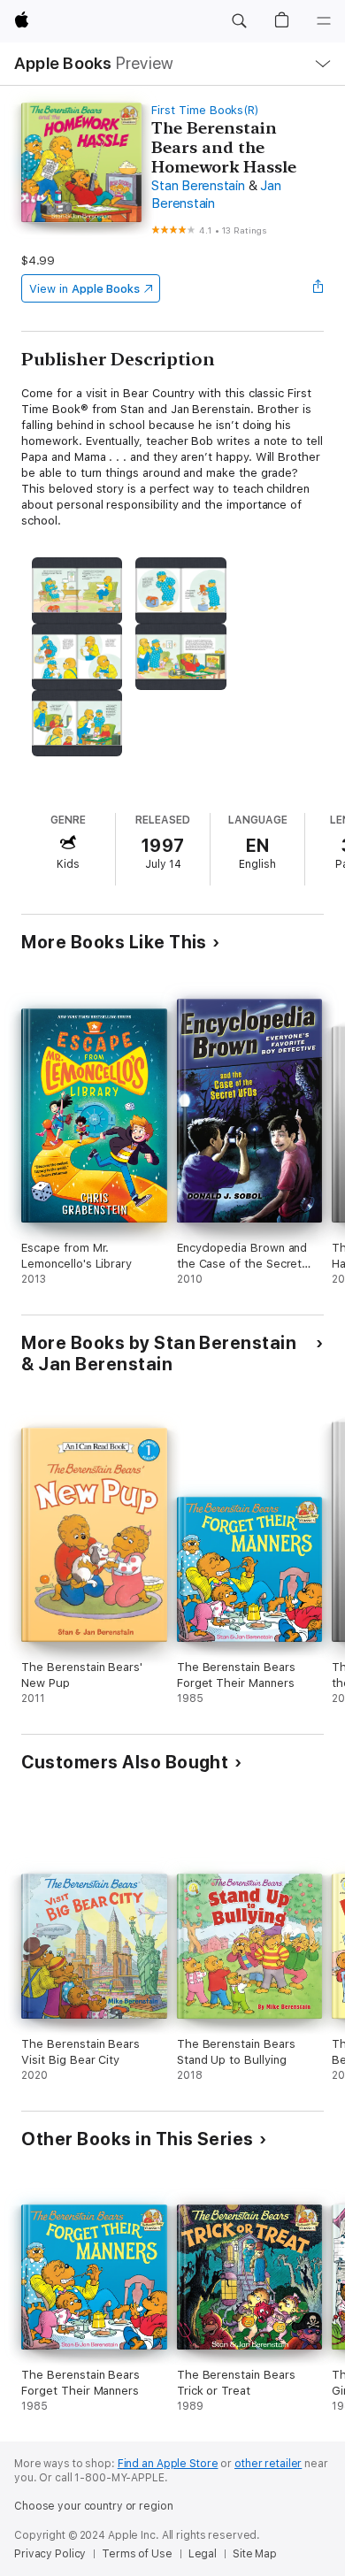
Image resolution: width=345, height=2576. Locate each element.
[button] (239, 21)
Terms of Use (137, 2554)
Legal (203, 2554)
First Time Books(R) (205, 110)
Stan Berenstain (198, 186)
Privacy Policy (50, 2554)
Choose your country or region (94, 2506)
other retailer (268, 2464)
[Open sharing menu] (318, 288)
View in (84, 289)
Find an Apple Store (168, 2464)
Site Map (255, 2554)
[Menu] (324, 21)
